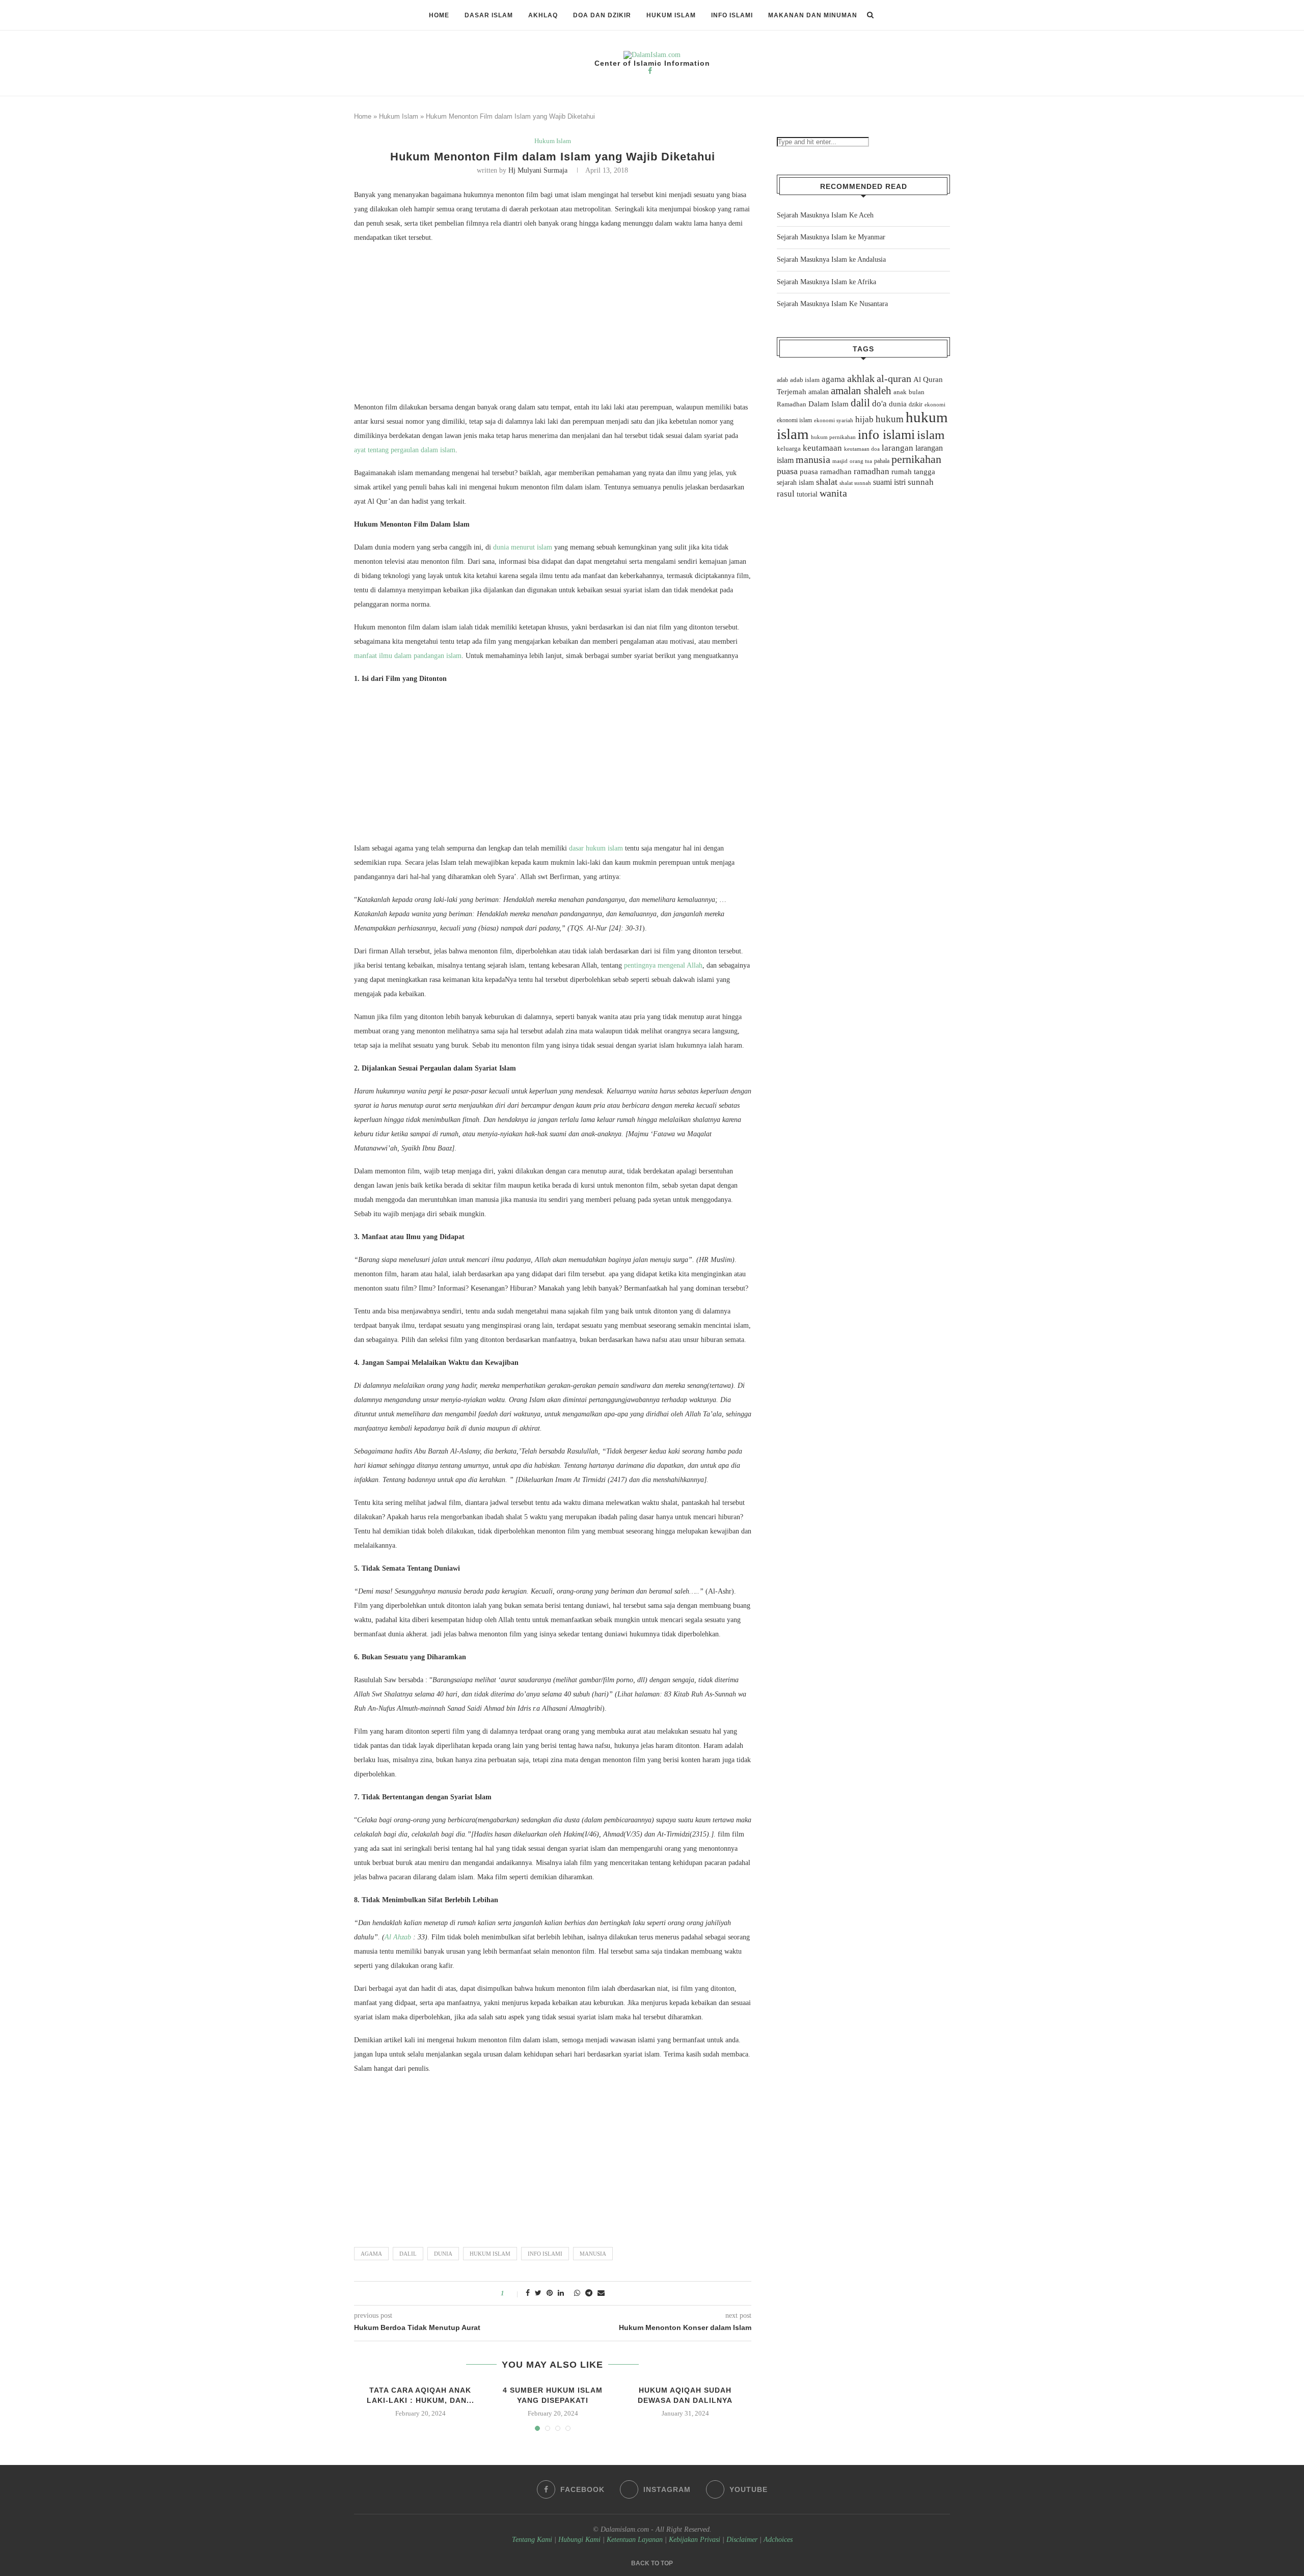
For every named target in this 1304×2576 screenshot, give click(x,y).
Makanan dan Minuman (813, 15)
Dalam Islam (828, 404)
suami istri (889, 482)
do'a (879, 404)
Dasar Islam (489, 15)
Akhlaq (543, 15)
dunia (443, 2254)
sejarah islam (795, 482)
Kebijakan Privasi (695, 2540)
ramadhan (872, 471)
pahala (882, 461)
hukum (890, 419)
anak (900, 392)
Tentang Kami (533, 2540)
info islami (545, 2254)
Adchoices (778, 2540)
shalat (827, 482)
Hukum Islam (671, 15)
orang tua (861, 461)
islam (931, 435)
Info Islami (732, 15)
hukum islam (490, 2254)
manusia (593, 2254)
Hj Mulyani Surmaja (538, 170)
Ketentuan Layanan (635, 2540)
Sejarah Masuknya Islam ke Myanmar (831, 237)
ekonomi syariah (834, 420)
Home (439, 15)
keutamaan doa (862, 449)
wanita (833, 493)
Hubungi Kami (579, 2540)
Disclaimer (742, 2540)
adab (782, 380)
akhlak (861, 378)
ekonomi (935, 404)
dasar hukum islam (596, 848)
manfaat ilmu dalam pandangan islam (408, 656)
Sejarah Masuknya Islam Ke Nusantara (832, 304)
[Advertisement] (553, 325)
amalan (819, 392)
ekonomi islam (794, 420)
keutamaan (822, 448)
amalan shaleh (861, 391)
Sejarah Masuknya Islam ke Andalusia (831, 259)
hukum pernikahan (833, 437)
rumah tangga (913, 472)
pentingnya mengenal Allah (663, 965)
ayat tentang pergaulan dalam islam (405, 450)
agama (371, 2254)
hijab (864, 419)
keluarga (789, 449)
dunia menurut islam (523, 547)
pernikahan (916, 459)
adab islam (805, 380)
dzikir (916, 404)
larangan (898, 448)
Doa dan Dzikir (602, 15)
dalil (408, 2254)
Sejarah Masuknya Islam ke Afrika (826, 282)
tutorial (807, 494)
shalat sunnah (855, 483)
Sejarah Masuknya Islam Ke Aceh (825, 215)
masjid (840, 461)
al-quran (894, 378)
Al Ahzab (398, 1937)
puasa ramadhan (826, 471)
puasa (787, 471)
